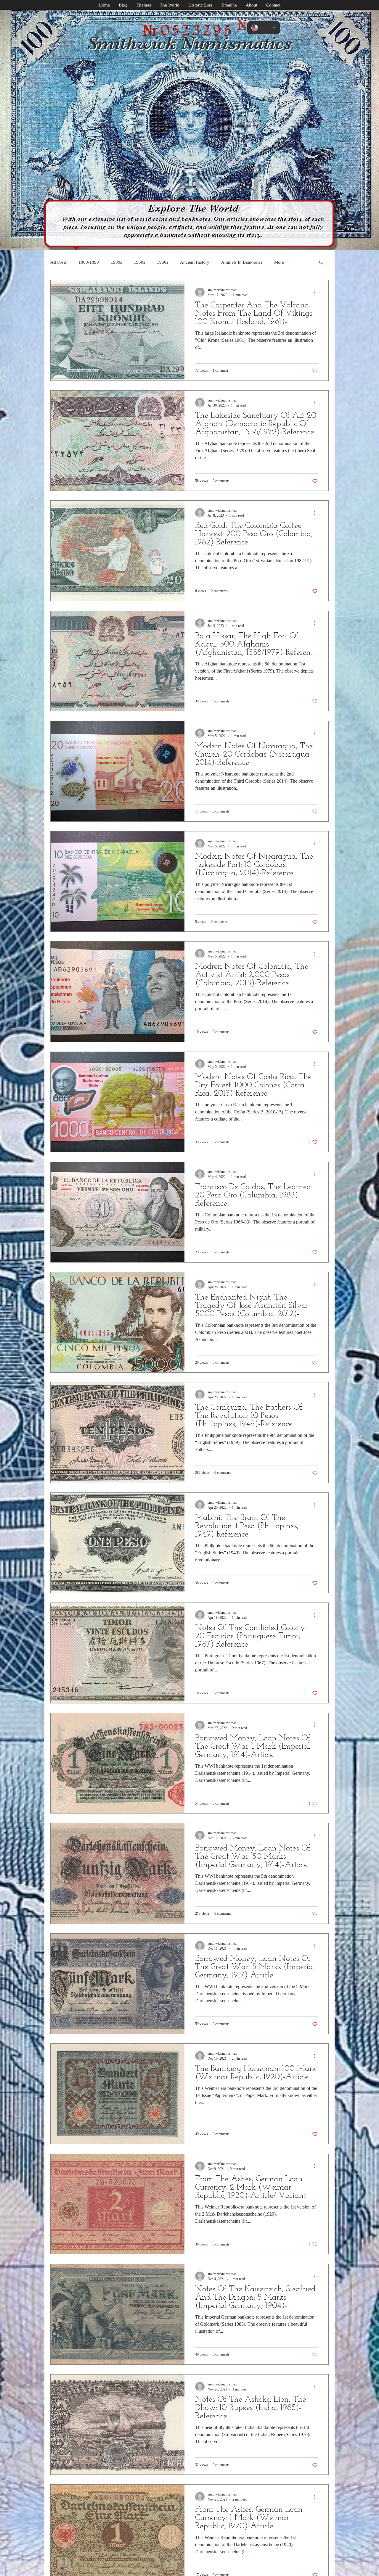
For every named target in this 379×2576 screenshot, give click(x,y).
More (279, 262)
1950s (139, 262)
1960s (163, 262)
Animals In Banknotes (242, 262)
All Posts (58, 262)
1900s (116, 262)
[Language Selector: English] (264, 28)
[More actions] (317, 292)
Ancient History (195, 262)
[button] (321, 263)
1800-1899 (89, 262)
